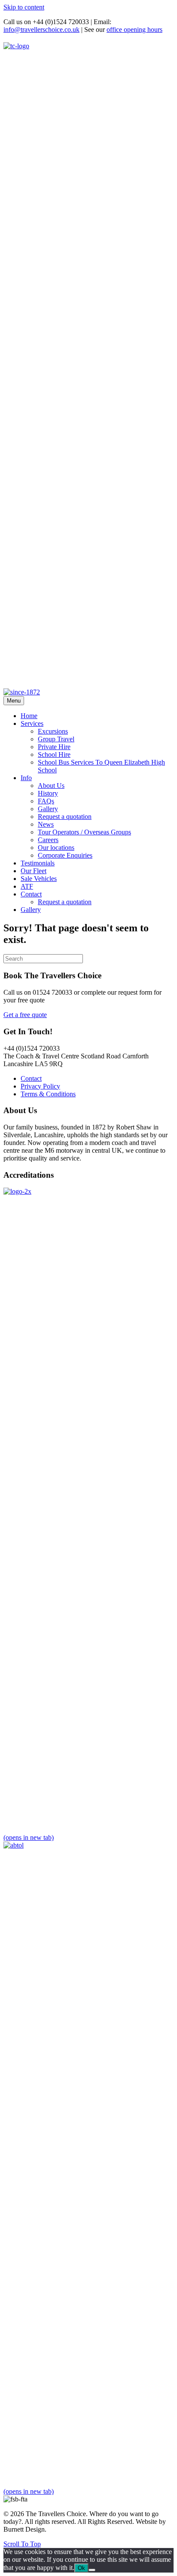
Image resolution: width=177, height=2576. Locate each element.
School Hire (54, 754)
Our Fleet (34, 871)
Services (32, 723)
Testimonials (38, 863)
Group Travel (56, 739)
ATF (27, 886)
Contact (31, 894)
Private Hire (54, 747)
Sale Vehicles (39, 879)
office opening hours (134, 30)
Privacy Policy (40, 1086)
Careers (48, 840)
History (48, 793)
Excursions (53, 731)
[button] (22, 2544)
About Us (51, 786)
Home (29, 716)
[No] (92, 2570)
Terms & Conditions (48, 1094)
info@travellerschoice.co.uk (41, 30)
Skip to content (24, 7)
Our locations (56, 848)
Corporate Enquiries (65, 855)
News (46, 824)
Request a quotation (65, 817)
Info (26, 778)
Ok (81, 2568)
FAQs (46, 801)
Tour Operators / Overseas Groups (84, 832)
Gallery (48, 809)
